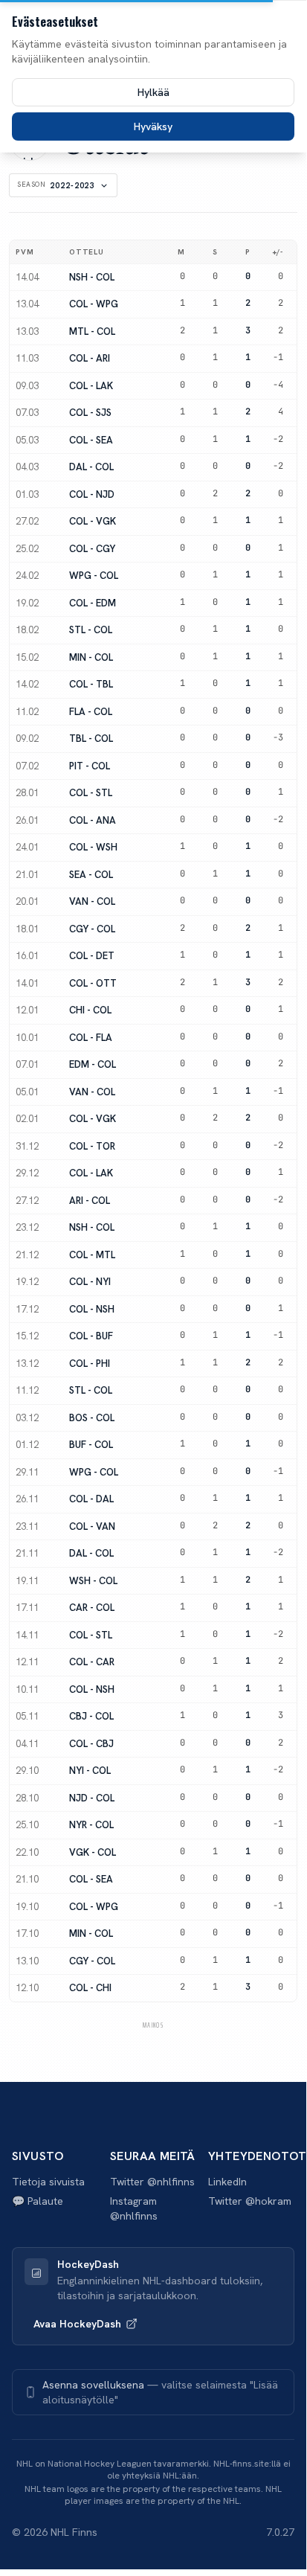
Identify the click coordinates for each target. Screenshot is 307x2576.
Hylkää (153, 92)
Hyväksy (153, 126)
